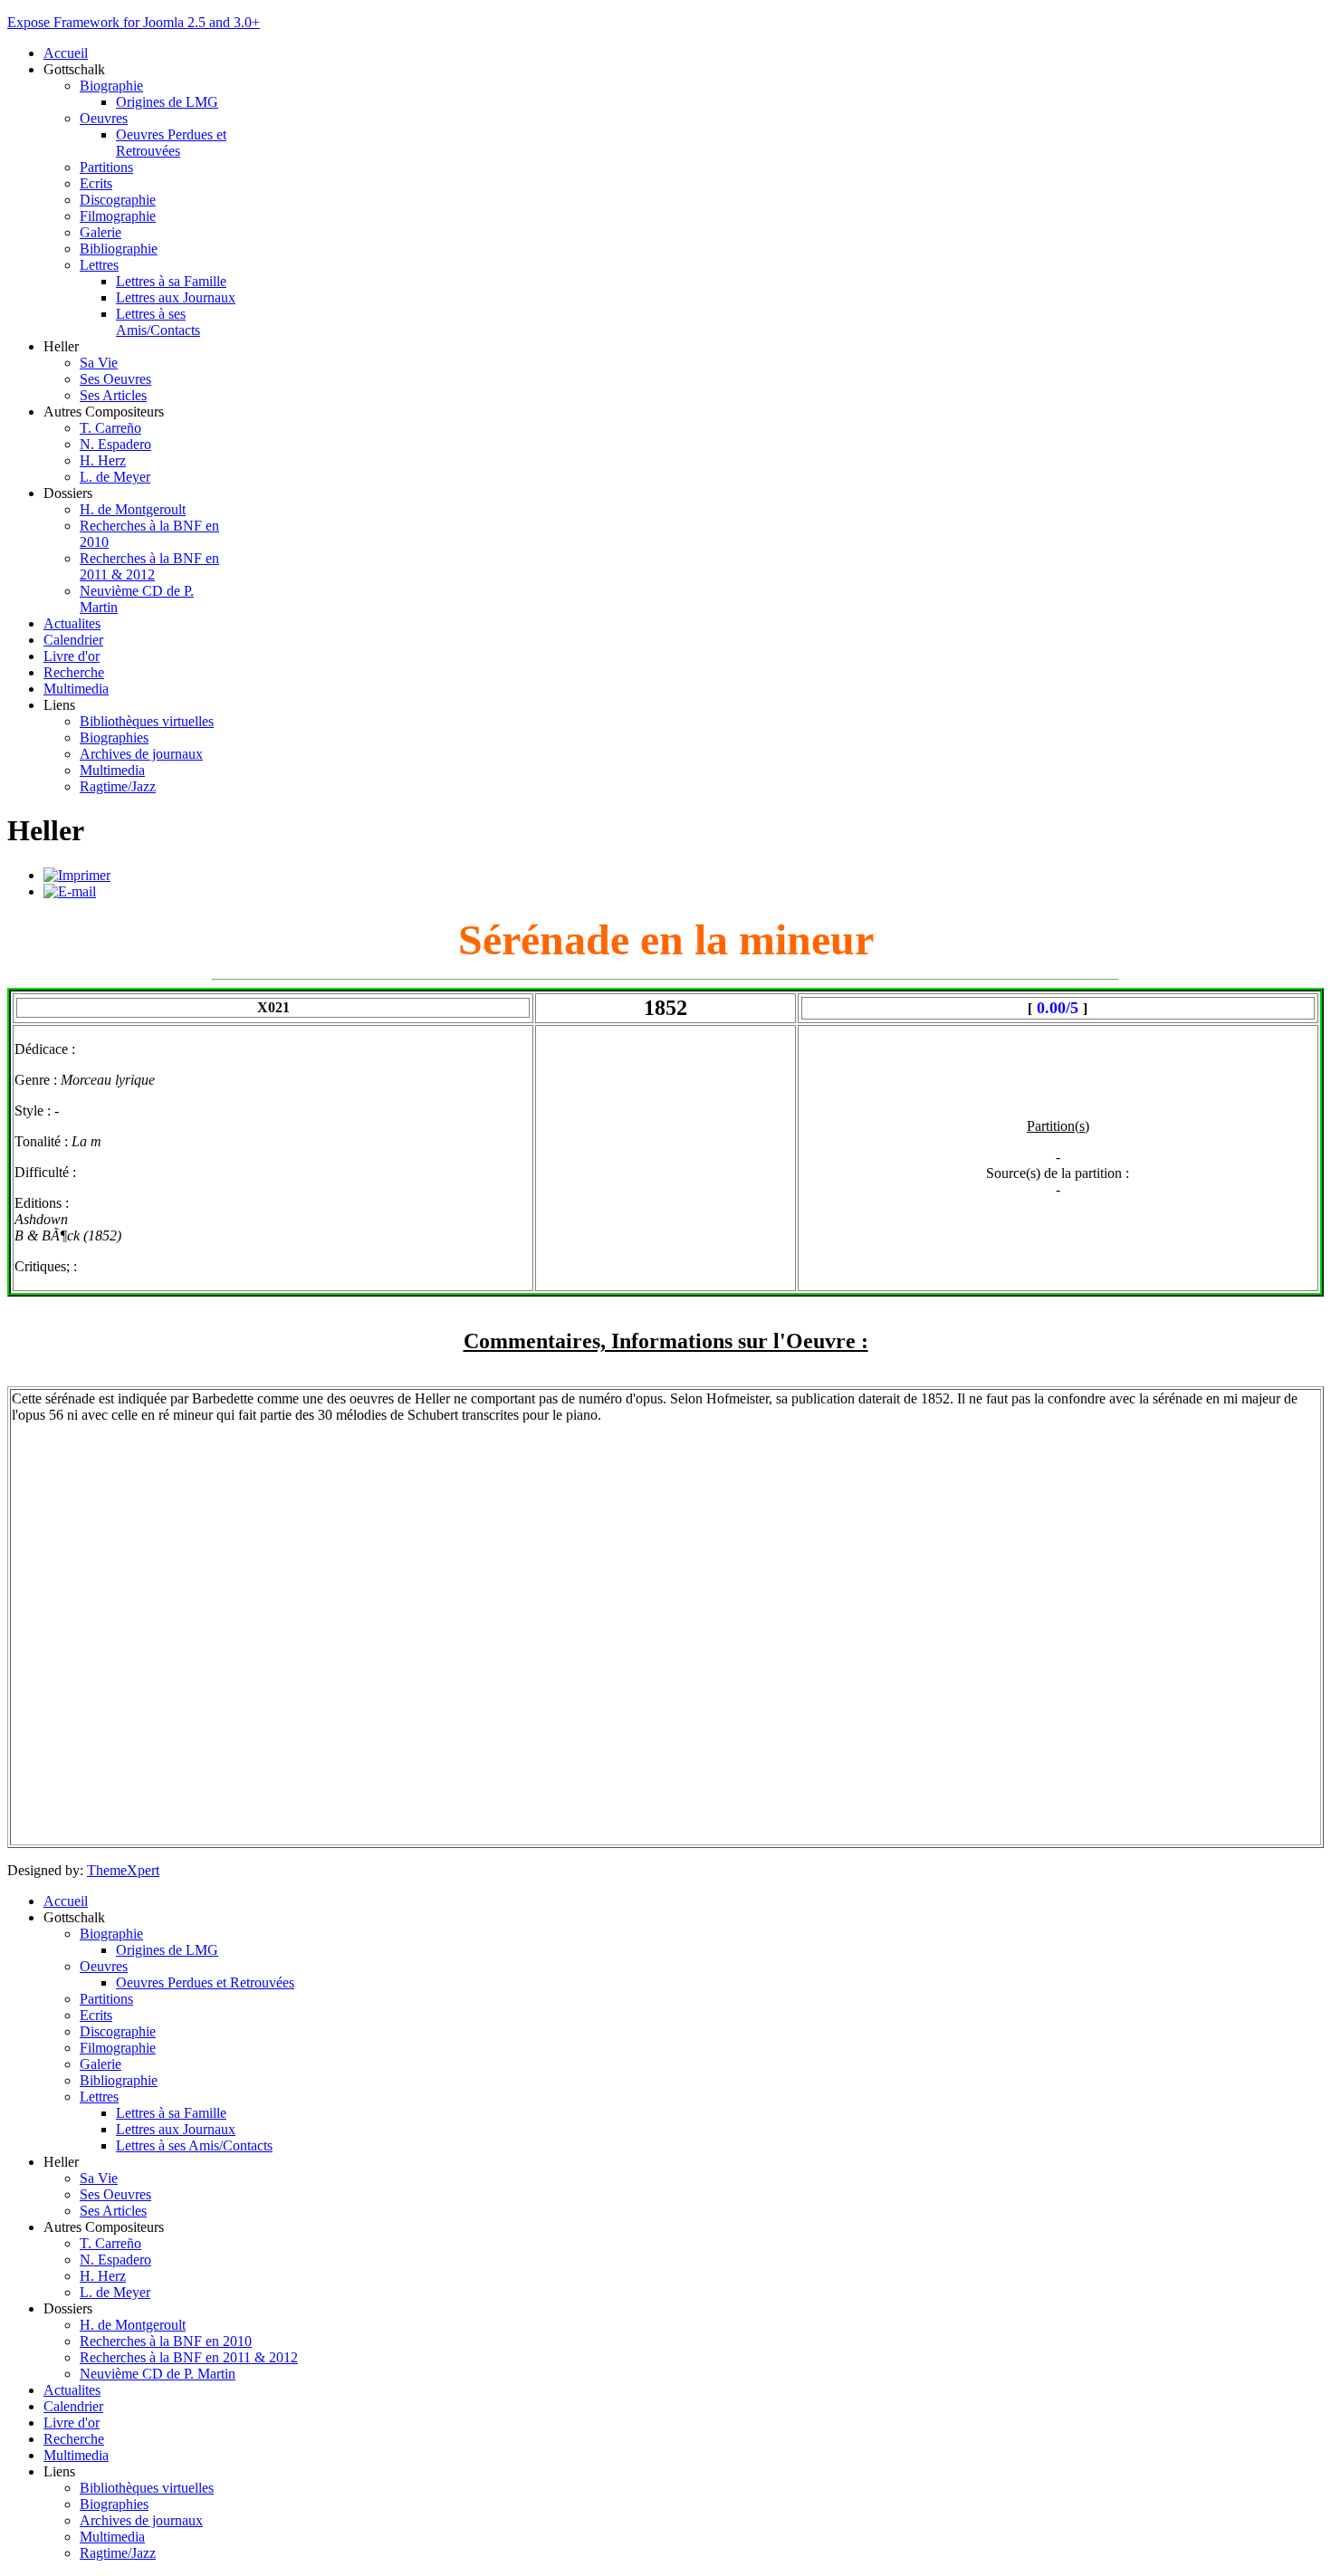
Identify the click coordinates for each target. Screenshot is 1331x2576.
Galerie (101, 232)
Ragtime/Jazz (118, 786)
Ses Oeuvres (115, 379)
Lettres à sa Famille (171, 281)
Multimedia (76, 689)
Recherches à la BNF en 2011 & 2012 (149, 566)
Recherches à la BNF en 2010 (166, 2341)
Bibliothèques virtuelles (147, 721)
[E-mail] (70, 891)
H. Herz (103, 460)
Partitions (106, 167)
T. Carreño (110, 428)
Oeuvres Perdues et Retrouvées (171, 143)
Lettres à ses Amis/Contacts (158, 322)
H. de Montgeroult (133, 509)
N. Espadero (115, 444)
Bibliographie (119, 249)
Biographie (111, 86)
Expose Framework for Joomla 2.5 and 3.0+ (134, 22)
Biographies (114, 737)
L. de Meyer (115, 477)
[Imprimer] (77, 875)
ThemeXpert (123, 1870)
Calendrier (73, 640)
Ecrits (96, 183)
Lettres (99, 265)
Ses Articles (113, 395)
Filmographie (118, 216)
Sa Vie (99, 363)
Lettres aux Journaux (176, 297)
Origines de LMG (167, 102)
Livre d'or (72, 656)
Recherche (74, 672)
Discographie (118, 200)
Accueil (66, 53)
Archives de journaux (141, 754)
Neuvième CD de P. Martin (158, 2374)
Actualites (72, 623)
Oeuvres (104, 118)
